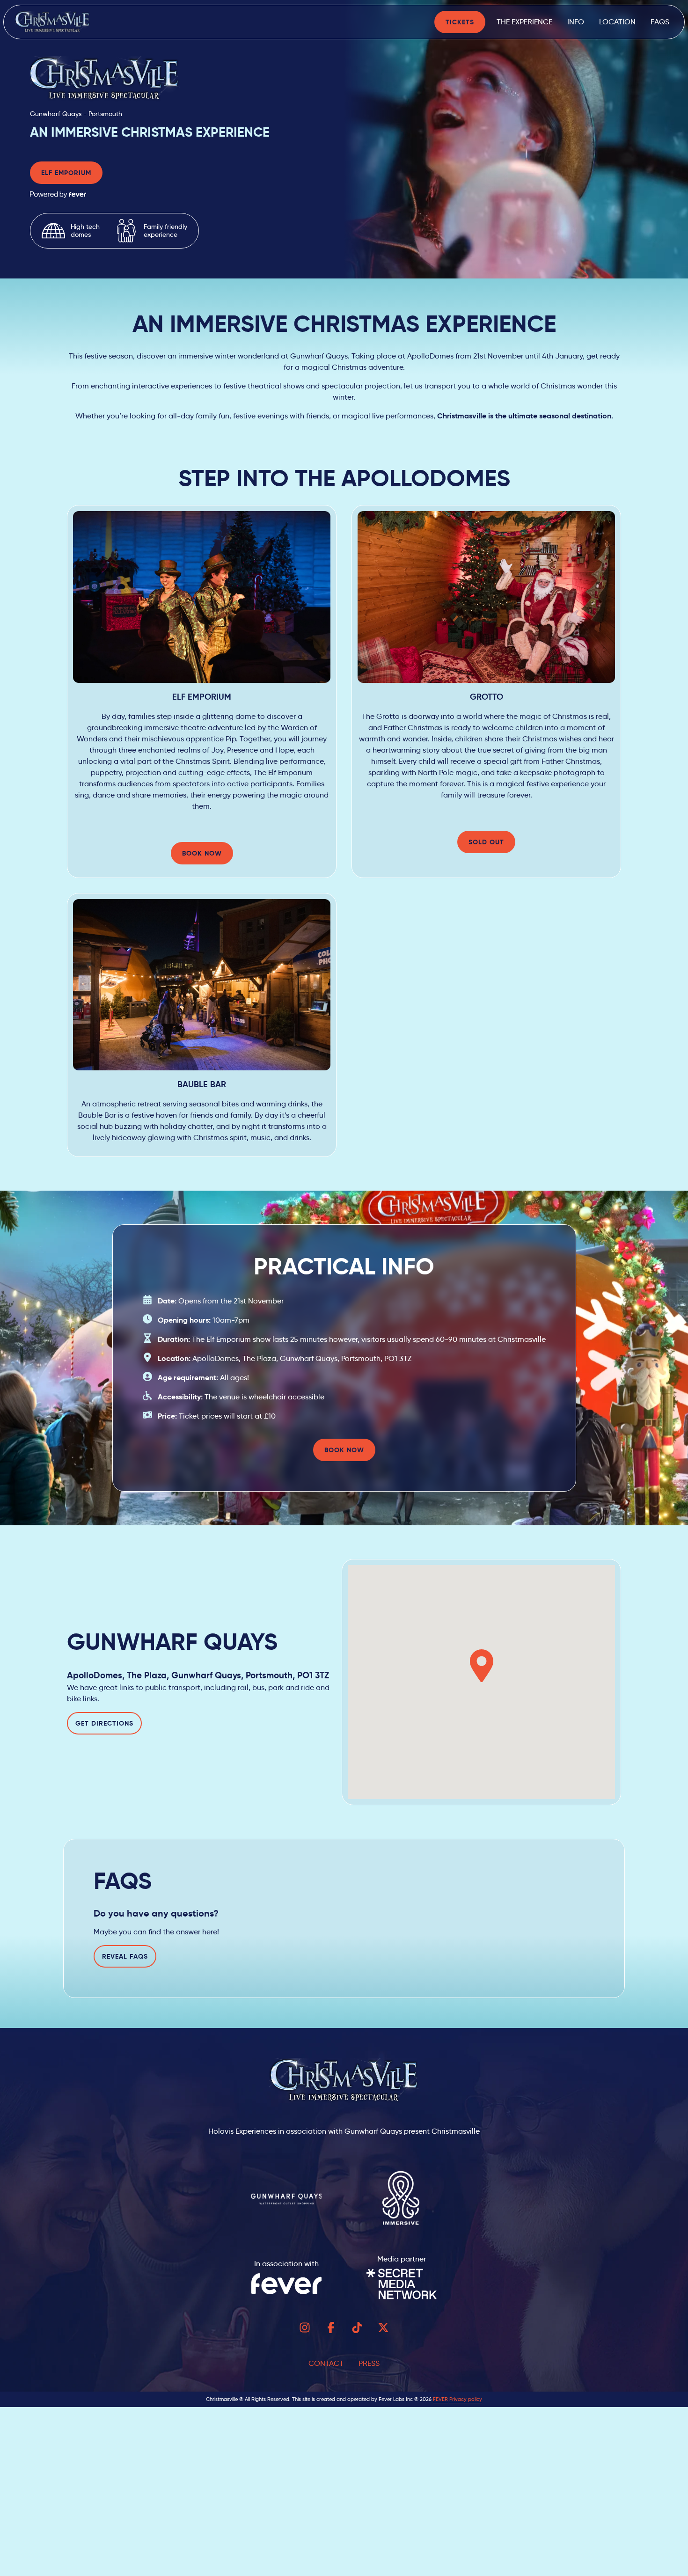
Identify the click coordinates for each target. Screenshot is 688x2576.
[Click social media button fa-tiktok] (357, 2330)
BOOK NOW (202, 853)
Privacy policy (466, 2399)
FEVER (440, 2399)
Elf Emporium (66, 173)
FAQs (660, 22)
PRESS (369, 2363)
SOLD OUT (486, 842)
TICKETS (460, 22)
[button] (482, 1666)
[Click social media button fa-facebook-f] (331, 2330)
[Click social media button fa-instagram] (305, 2330)
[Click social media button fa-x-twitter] (383, 2330)
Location (617, 22)
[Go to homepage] (55, 22)
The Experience (524, 22)
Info (576, 22)
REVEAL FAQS (125, 1956)
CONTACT (326, 2363)
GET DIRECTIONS (104, 1723)
